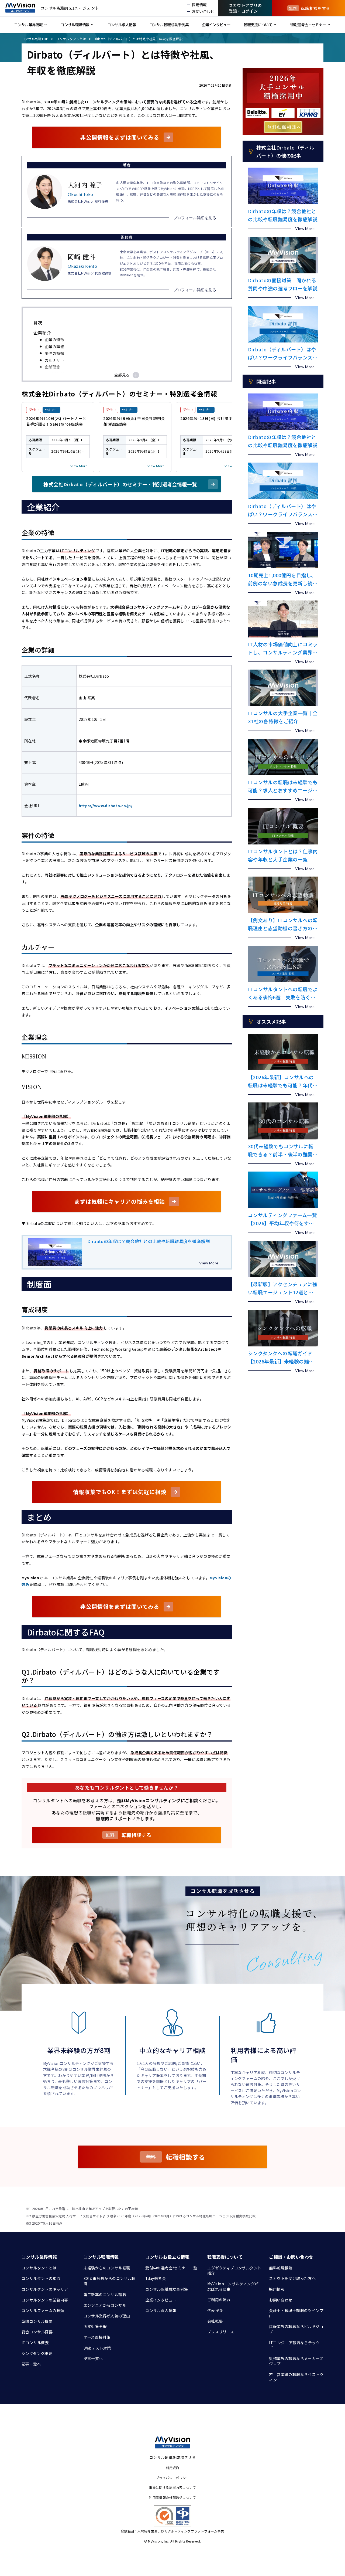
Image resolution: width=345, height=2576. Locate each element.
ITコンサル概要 (35, 2343)
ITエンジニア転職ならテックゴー (294, 2345)
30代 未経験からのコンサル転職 (110, 2281)
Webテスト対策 (97, 2348)
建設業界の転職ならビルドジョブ (296, 2329)
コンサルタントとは (71, 39)
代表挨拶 (215, 2310)
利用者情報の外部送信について (172, 2497)
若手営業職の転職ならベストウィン (296, 2377)
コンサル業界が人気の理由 (107, 2316)
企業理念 (53, 367)
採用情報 (277, 2289)
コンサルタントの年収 (41, 2278)
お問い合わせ (281, 2300)
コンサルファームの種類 (43, 2310)
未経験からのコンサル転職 (107, 2268)
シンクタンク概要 (37, 2353)
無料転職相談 (281, 2268)
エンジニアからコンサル (105, 2305)
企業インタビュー (161, 2300)
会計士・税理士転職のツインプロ (296, 2313)
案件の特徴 (54, 353)
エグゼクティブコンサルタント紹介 (234, 2270)
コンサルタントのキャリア (45, 2289)
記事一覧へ (31, 2364)
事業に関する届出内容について (172, 2487)
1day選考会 (156, 2278)
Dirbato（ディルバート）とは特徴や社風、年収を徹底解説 (138, 39)
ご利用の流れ (219, 2300)
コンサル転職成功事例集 (167, 2289)
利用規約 (172, 2468)
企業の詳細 (54, 347)
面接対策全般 (95, 2326)
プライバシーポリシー (172, 2478)
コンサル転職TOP (35, 39)
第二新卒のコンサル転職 (105, 2295)
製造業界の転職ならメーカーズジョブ (296, 2361)
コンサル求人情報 (161, 2310)
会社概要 (215, 2321)
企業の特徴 (54, 340)
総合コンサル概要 (37, 2332)
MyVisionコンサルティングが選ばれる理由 (233, 2286)
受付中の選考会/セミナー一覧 (171, 2268)
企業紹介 (42, 332)
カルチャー (54, 360)
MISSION (58, 374)
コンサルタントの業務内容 (45, 2300)
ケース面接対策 (97, 2337)
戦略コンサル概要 (37, 2321)
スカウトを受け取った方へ (292, 2278)
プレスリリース (221, 2332)
